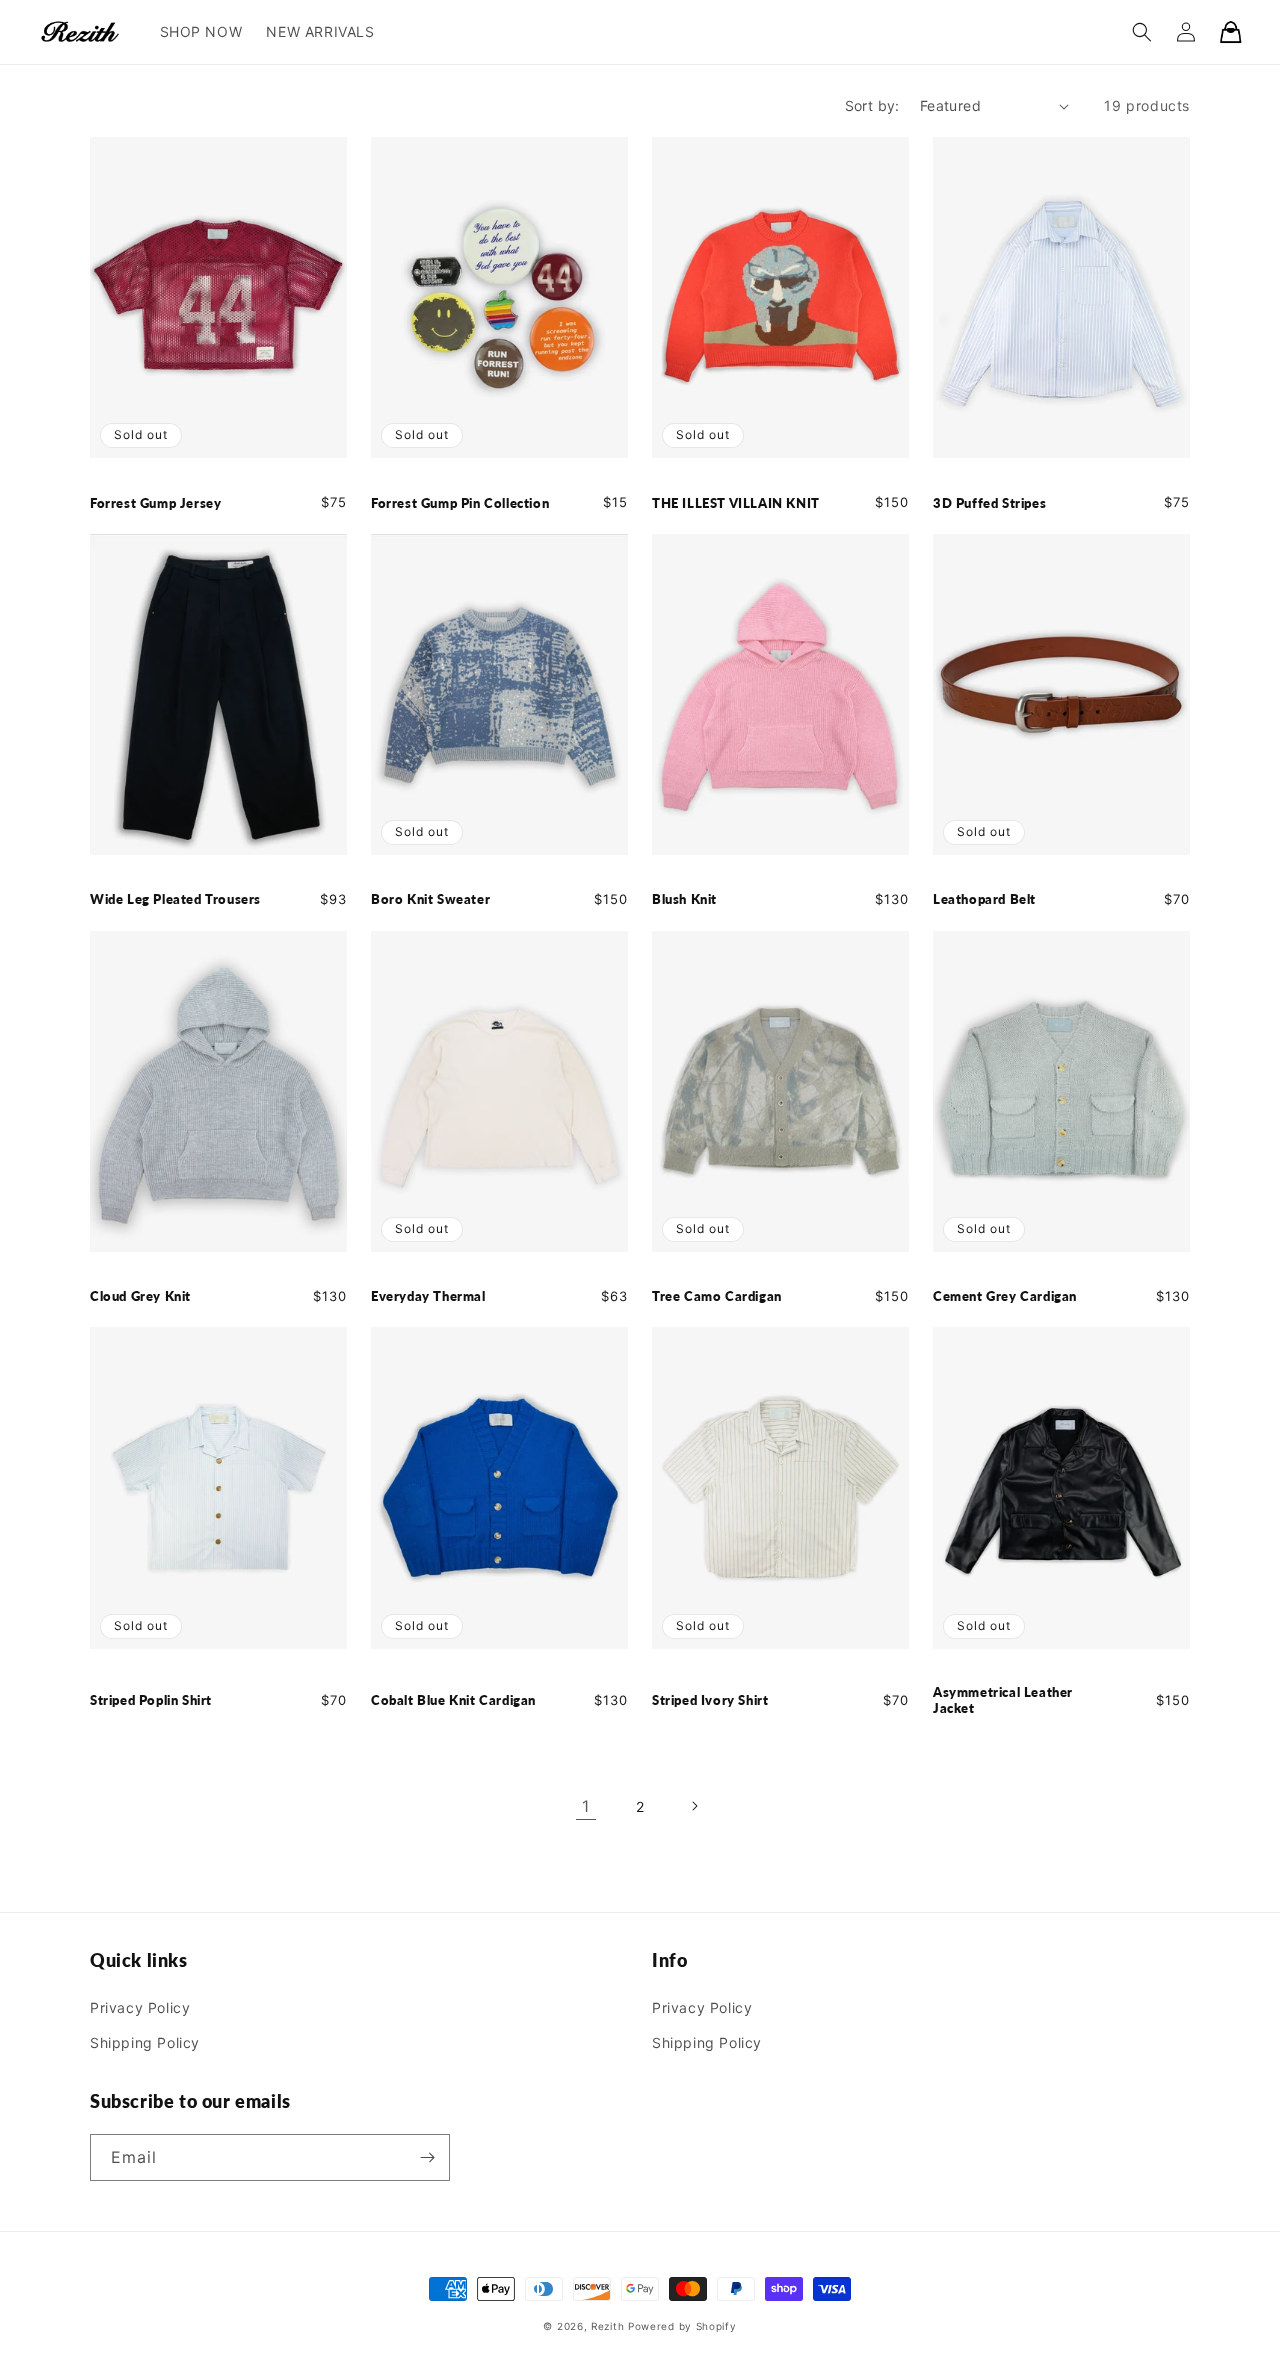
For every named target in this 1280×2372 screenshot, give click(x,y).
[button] (1142, 32)
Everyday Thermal (428, 1296)
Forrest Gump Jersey (155, 503)
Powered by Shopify (682, 2326)
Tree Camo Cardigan (717, 1296)
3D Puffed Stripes (989, 503)
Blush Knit (684, 899)
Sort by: (872, 105)
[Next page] (694, 1806)
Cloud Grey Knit (140, 1296)
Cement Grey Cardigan (1005, 1296)
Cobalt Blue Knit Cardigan (453, 1700)
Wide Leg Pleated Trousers (175, 899)
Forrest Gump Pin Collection (460, 503)
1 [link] (586, 1806)
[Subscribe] (427, 2157)
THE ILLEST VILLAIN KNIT (736, 503)
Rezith (607, 2326)
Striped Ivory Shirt (710, 1700)
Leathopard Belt (984, 899)
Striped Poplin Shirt (151, 1700)
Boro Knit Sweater (430, 899)
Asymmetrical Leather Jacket (1003, 1700)
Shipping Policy (145, 2042)
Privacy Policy (140, 2007)
